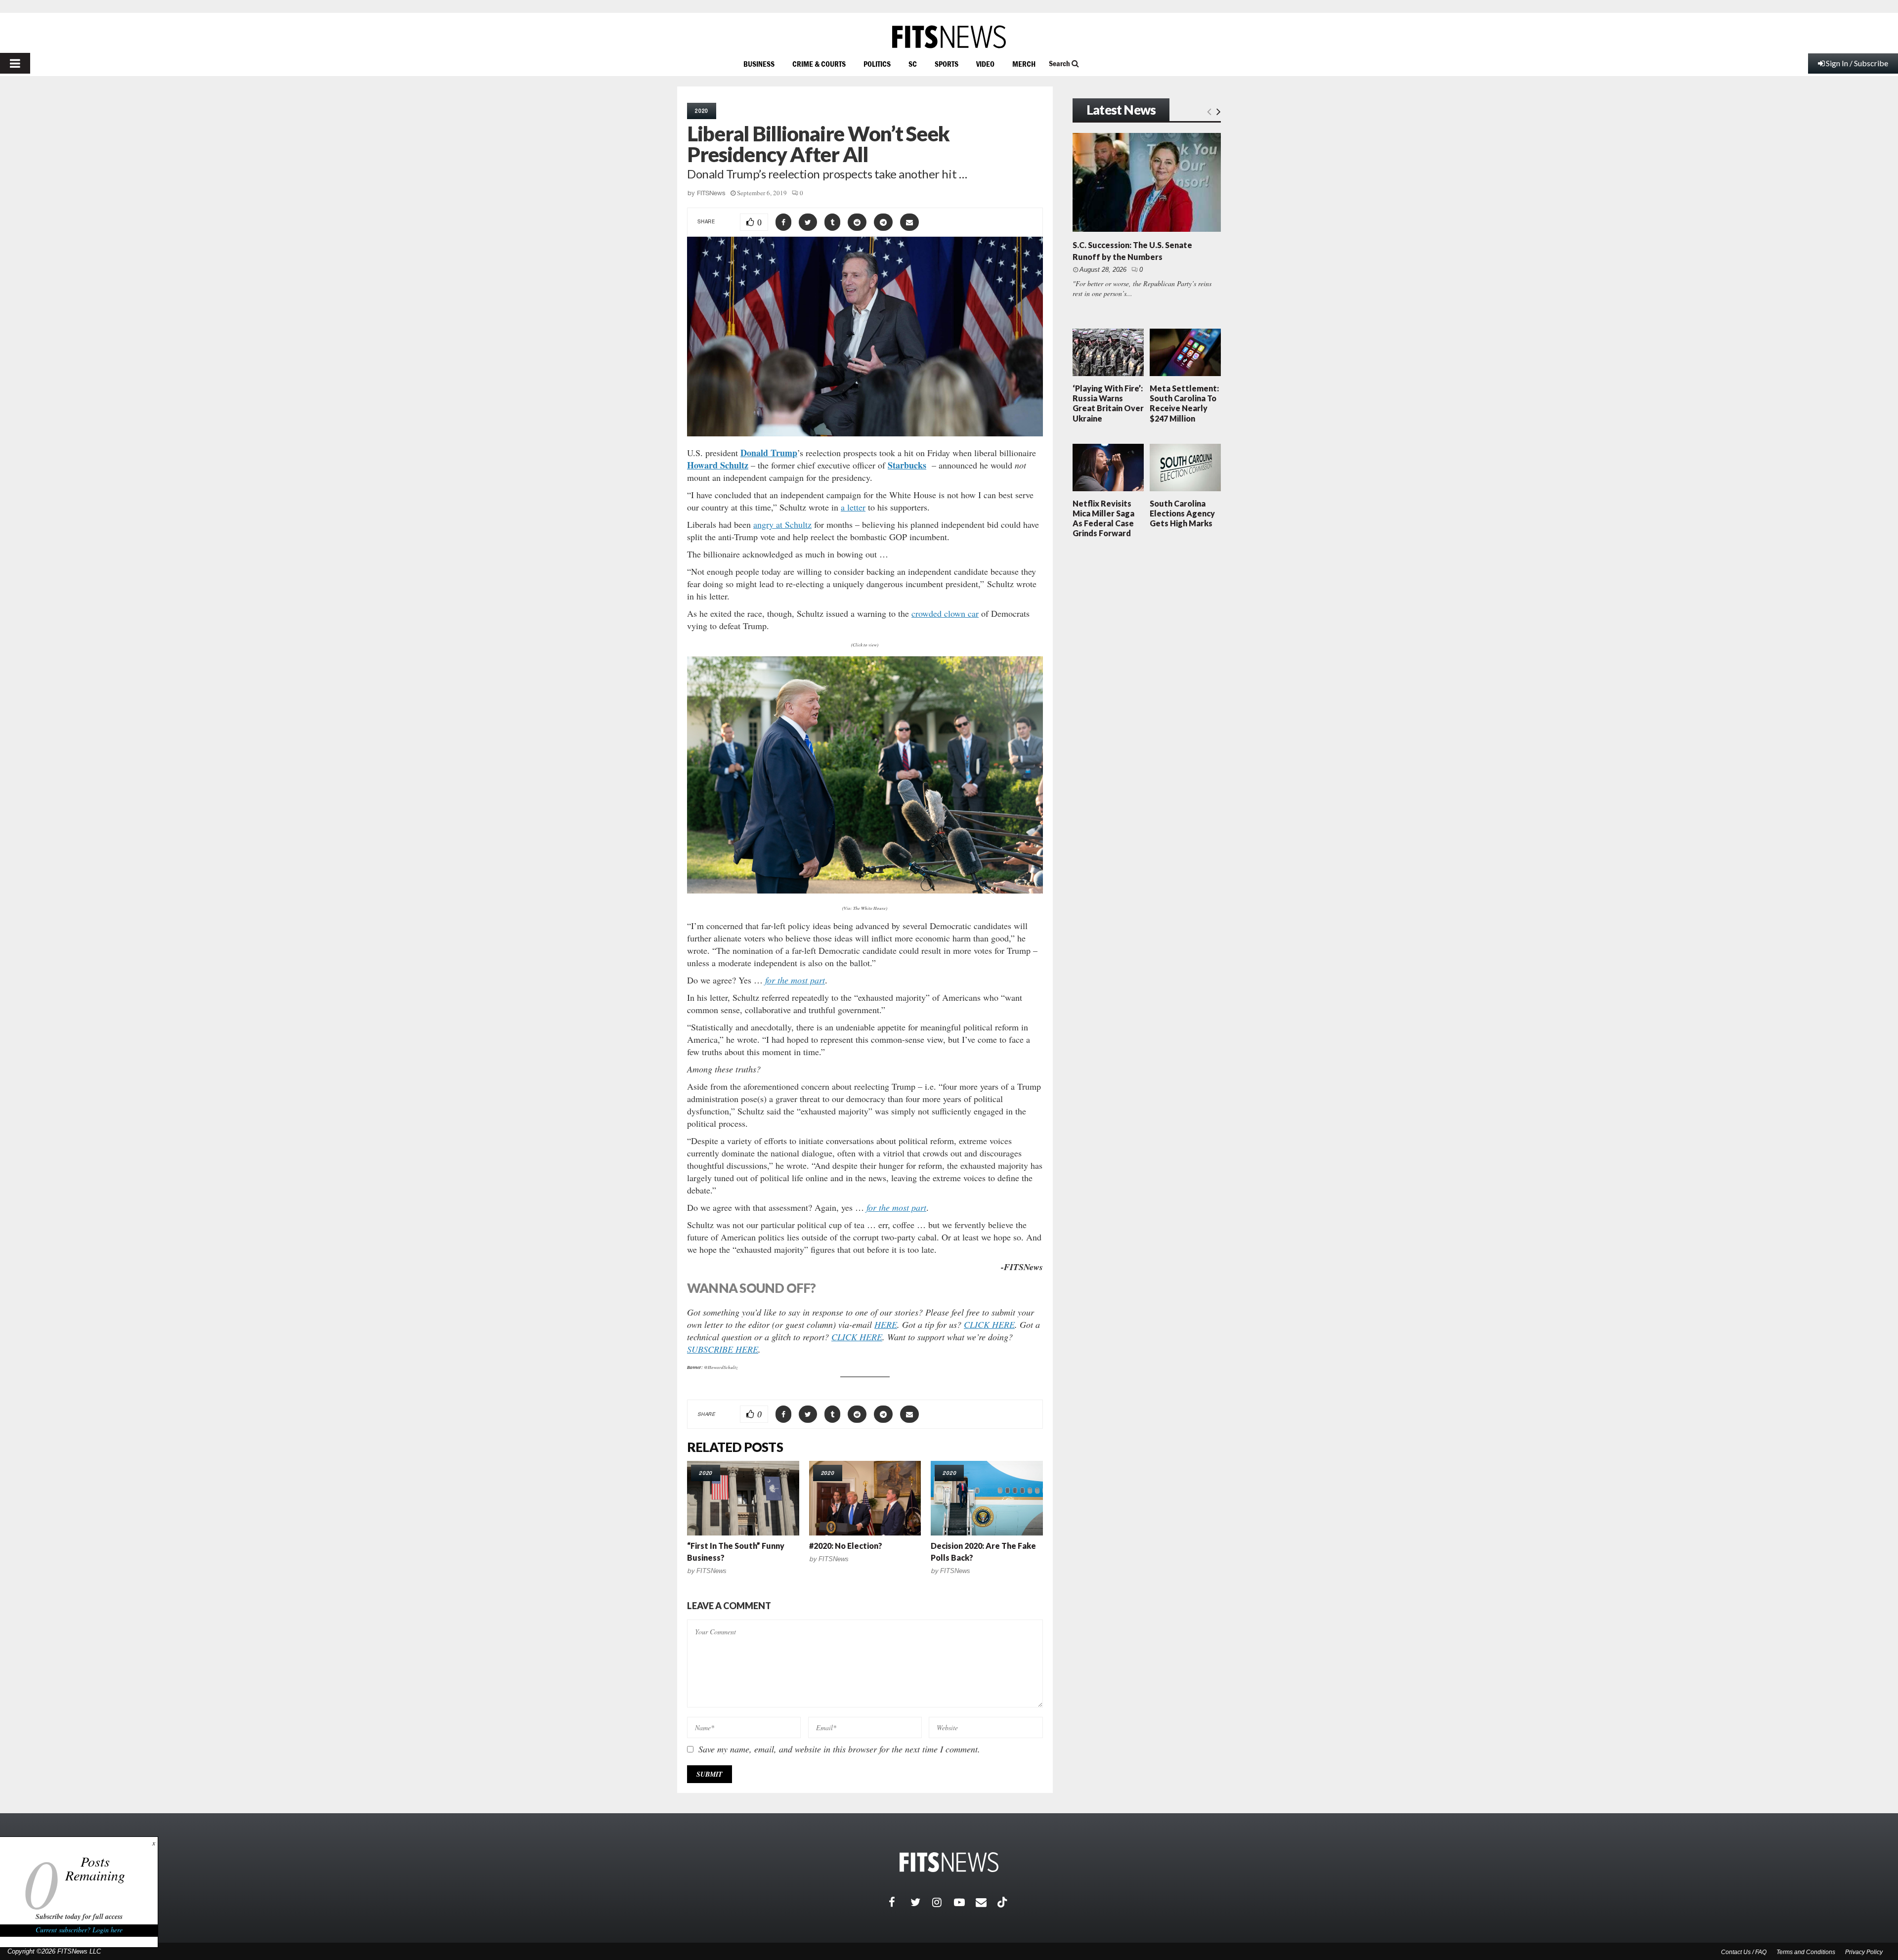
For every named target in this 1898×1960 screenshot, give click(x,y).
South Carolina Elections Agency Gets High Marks (1182, 513)
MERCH (1024, 64)
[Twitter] (921, 1902)
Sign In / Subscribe (1857, 63)
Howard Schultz (718, 465)
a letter (853, 507)
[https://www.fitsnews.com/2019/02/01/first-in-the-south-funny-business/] (743, 1498)
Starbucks (907, 465)
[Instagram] (943, 1902)
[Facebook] (900, 1902)
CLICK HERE (989, 1324)
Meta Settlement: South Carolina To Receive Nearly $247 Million (1184, 403)
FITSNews (711, 193)
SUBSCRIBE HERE (723, 1349)
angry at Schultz (782, 524)
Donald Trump (769, 453)
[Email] (987, 1902)
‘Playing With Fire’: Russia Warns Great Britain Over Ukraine (1108, 403)
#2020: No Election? (846, 1546)
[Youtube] (965, 1902)
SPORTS (947, 64)
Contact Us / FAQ (1744, 1952)
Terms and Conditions (1806, 1952)
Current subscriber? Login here (79, 1930)
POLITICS (877, 64)
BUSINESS (759, 64)
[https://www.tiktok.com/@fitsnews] (1003, 1902)
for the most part (795, 980)
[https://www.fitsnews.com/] (949, 37)
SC (913, 64)
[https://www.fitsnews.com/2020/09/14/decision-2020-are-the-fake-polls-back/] (987, 1498)
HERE (886, 1324)
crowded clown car (945, 613)
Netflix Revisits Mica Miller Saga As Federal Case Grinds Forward (1103, 518)
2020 (702, 111)
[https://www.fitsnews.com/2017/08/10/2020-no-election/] (865, 1498)
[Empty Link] (1209, 111)
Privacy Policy (1864, 1952)
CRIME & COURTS (819, 64)
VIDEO (985, 64)
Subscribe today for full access (79, 1917)
